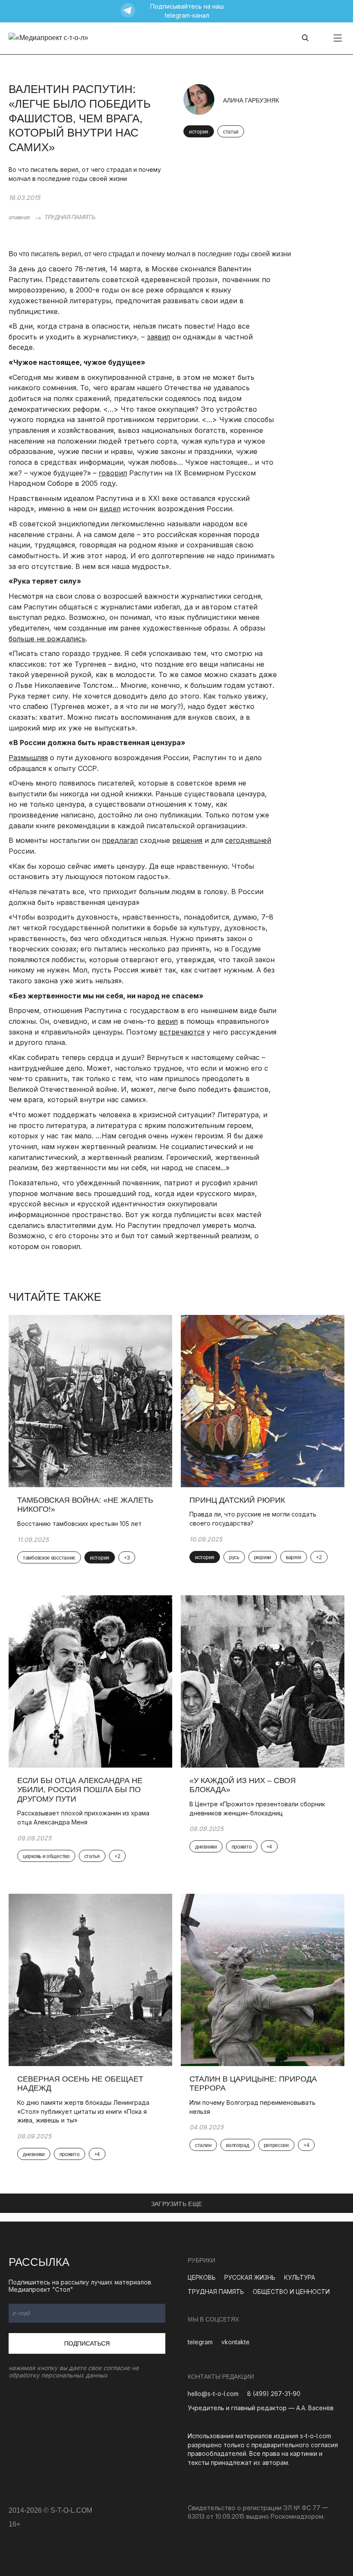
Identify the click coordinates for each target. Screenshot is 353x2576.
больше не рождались (47, 639)
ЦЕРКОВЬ (202, 2277)
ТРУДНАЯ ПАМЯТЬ (70, 217)
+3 (127, 1558)
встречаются (182, 1032)
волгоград (237, 2145)
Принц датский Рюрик (237, 1500)
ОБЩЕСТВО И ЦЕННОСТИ (291, 2292)
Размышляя (28, 758)
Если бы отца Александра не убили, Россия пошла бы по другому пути (80, 1790)
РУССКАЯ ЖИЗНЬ (250, 2277)
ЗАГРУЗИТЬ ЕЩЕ (177, 2204)
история (199, 132)
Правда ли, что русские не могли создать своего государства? (253, 1519)
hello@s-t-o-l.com (213, 2394)
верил (167, 1021)
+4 (269, 1847)
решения (187, 840)
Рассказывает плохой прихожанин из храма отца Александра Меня (83, 1818)
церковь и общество (46, 1856)
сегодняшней (248, 840)
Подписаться (87, 2343)
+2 (319, 1557)
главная (19, 217)
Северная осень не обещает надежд (80, 2084)
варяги (294, 1557)
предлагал (120, 840)
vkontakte (235, 2342)
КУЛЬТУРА (300, 2277)
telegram (200, 2342)
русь (234, 1557)
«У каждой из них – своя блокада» (243, 1785)
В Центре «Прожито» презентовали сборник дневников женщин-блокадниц (257, 1808)
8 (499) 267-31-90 (274, 2394)
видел (110, 509)
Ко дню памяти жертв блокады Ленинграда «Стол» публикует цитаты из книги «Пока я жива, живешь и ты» (83, 2111)
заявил (158, 337)
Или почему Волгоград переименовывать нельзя (252, 2107)
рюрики (263, 1557)
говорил (113, 473)
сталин (203, 2145)
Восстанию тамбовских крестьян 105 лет (79, 1524)
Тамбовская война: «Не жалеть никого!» (85, 1505)
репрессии (276, 2145)
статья (231, 132)
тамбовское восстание (49, 1558)
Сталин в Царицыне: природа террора (253, 2084)
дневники (206, 1847)
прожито (242, 1847)
